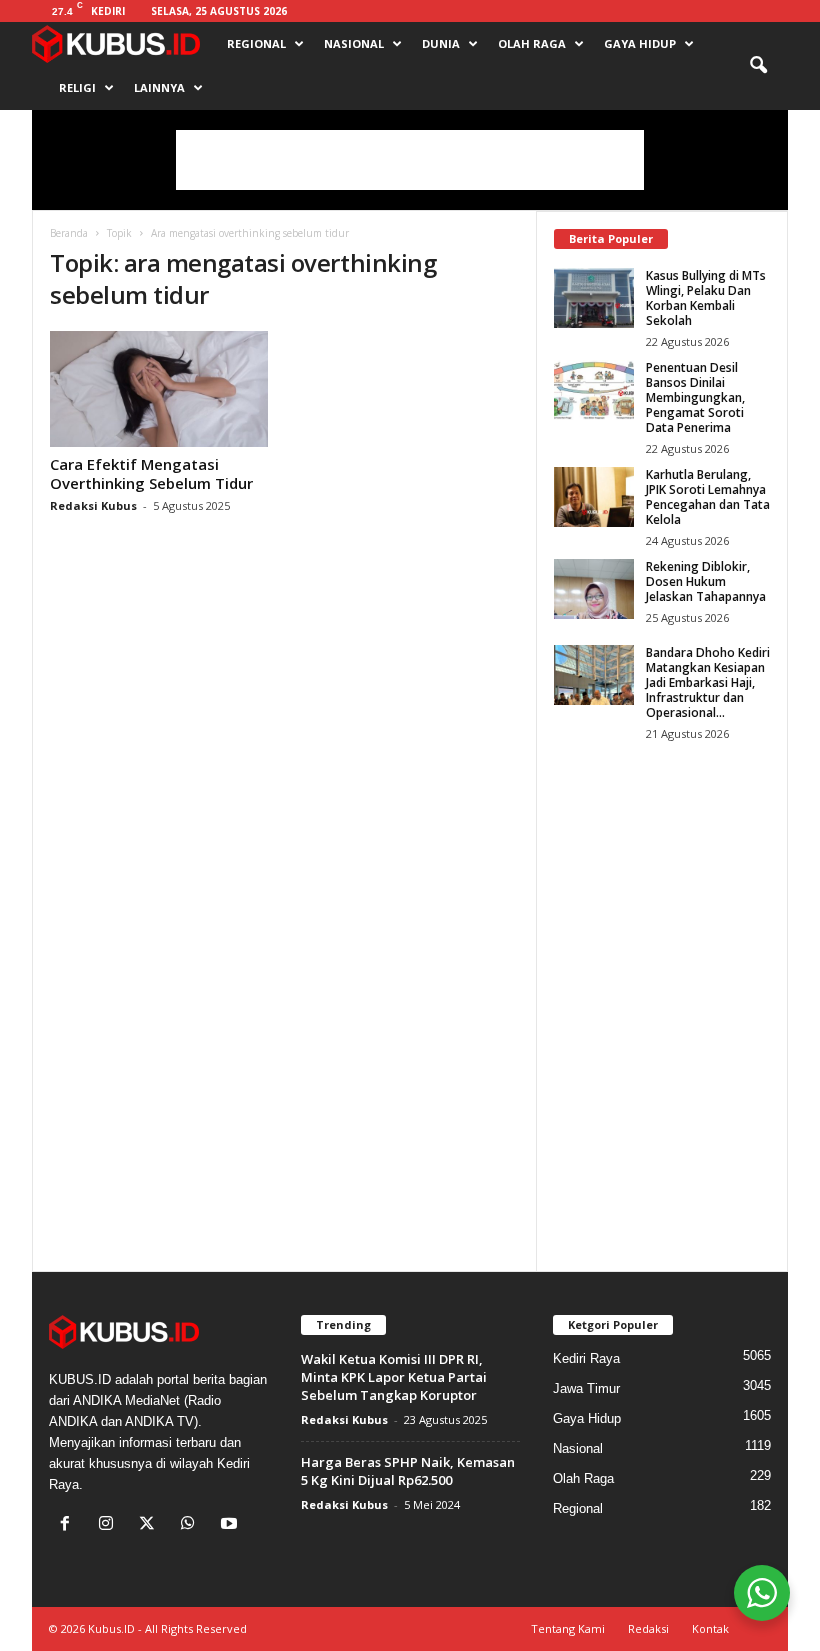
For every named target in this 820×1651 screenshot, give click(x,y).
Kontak (710, 1628)
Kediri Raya (586, 1358)
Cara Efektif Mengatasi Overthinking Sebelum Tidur (151, 473)
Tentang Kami (568, 1628)
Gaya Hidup (640, 43)
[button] (758, 66)
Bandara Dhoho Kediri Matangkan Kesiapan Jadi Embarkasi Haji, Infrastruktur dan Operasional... (708, 682)
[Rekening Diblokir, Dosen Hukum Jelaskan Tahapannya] (594, 589)
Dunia (441, 43)
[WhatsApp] (192, 1525)
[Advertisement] (410, 160)
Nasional (354, 43)
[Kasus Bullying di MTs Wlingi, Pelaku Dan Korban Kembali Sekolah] (594, 298)
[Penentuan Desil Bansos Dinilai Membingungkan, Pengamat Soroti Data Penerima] (594, 390)
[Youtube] (231, 1525)
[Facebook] (69, 1525)
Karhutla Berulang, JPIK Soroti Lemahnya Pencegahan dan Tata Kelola (708, 497)
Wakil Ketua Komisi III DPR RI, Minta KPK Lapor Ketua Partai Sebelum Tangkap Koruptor (394, 1377)
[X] (151, 1525)
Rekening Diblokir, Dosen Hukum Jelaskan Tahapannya (706, 581)
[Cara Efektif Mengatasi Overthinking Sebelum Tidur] (159, 389)
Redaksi (648, 1628)
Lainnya (159, 87)
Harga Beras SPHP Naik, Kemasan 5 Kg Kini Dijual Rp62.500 (408, 1471)
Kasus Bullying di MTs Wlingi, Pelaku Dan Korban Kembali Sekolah (706, 298)
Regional (256, 43)
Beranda (69, 233)
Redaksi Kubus (93, 505)
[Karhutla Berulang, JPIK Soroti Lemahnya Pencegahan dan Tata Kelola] (594, 497)
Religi (77, 87)
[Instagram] (110, 1525)
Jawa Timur (586, 1388)
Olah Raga (532, 43)
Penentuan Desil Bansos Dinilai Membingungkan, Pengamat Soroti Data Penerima (695, 397)
